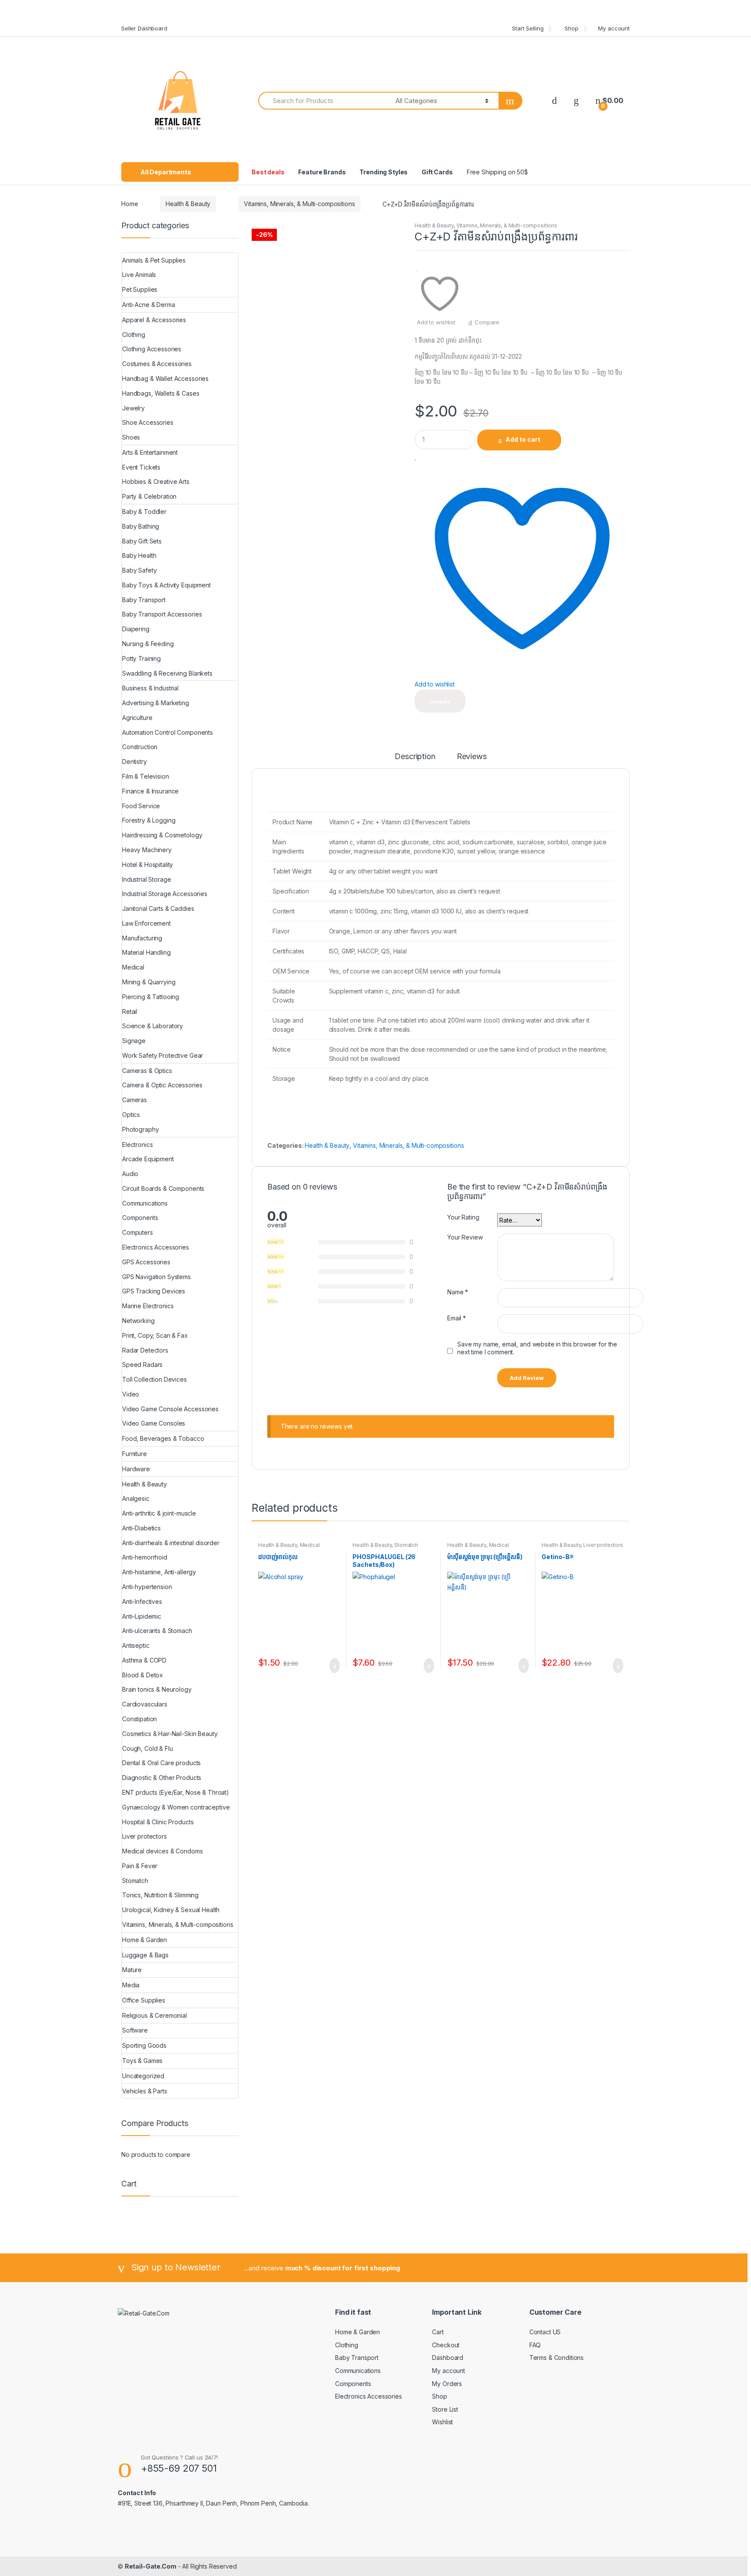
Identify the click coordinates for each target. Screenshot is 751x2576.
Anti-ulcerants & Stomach (157, 1631)
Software (135, 2030)
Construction (140, 747)
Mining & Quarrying (149, 982)
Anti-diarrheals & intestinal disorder (171, 1543)
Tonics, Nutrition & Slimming (160, 1895)
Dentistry (135, 761)
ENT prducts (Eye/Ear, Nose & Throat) (176, 1792)
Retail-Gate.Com (151, 2566)
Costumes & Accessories (157, 364)
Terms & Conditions (557, 2358)
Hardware (136, 1469)
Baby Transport (144, 600)
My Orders (447, 2384)
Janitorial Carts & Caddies (158, 908)
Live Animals (139, 275)
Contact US (545, 2332)
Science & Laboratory (153, 1026)
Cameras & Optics (147, 1071)
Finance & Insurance (150, 791)
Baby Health (139, 555)
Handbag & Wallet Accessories (165, 378)
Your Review (465, 1237)
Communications (145, 1203)
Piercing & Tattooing (151, 997)
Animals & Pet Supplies (154, 260)
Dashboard (448, 2358)
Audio (130, 1174)
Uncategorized (143, 2076)
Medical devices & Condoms (289, 1548)
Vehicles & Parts (145, 2091)
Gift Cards (437, 172)
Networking (138, 1321)
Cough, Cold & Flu (148, 1748)
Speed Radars (142, 1365)
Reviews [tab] (472, 757)
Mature (132, 1970)
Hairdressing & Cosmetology (162, 835)
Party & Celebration (149, 496)
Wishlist (442, 2422)
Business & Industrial (150, 688)
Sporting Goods (144, 2045)
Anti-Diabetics (141, 1528)
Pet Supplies (140, 289)
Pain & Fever (140, 1866)
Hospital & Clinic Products (158, 1822)
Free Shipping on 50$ (497, 172)
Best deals (268, 172)
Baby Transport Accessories (162, 614)
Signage (134, 1041)
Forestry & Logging (149, 820)
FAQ (535, 2345)
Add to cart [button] (332, 1666)
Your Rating (463, 1217)
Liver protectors (603, 1545)
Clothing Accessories (152, 349)
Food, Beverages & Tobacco (163, 1438)
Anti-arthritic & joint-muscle (159, 1513)
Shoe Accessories (148, 422)
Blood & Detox (143, 1675)
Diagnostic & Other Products (162, 1778)
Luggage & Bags (145, 1955)
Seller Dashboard (144, 28)
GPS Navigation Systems (156, 1277)
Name (458, 1292)
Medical (133, 967)
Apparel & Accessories (154, 320)
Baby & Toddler (144, 512)
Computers (138, 1232)
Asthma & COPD (144, 1660)
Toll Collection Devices (155, 1379)
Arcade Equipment (148, 1159)
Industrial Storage (146, 879)
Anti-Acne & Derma (149, 305)
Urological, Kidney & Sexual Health (171, 1910)
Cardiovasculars (145, 1704)
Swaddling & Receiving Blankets (167, 673)
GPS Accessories (146, 1262)
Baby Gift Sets (142, 541)
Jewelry (133, 408)
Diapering (136, 629)
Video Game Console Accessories (170, 1409)
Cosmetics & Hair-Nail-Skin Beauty (170, 1734)
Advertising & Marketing (156, 703)
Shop (571, 28)
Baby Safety (139, 570)
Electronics (137, 1145)
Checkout (446, 2345)
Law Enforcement (146, 923)
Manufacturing (142, 938)
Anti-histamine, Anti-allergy (159, 1572)
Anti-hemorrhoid (145, 1557)
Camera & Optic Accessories (162, 1085)
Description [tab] (415, 757)
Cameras (135, 1100)
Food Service (141, 806)
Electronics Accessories (156, 1247)
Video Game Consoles (154, 1423)
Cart (438, 2332)
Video (131, 1394)
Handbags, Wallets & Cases (161, 393)
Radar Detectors (145, 1350)
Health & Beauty (188, 204)
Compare (487, 322)
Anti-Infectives (142, 1601)
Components (140, 1218)
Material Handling (146, 952)
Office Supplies (144, 2000)
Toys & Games (142, 2061)
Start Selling (528, 28)
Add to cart (523, 439)
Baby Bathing (141, 526)
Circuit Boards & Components (163, 1188)
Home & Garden (145, 1940)
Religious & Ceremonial (155, 2015)
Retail (130, 1011)
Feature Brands (322, 172)
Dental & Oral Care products (161, 1763)
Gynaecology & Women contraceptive (176, 1807)
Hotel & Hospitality (148, 865)
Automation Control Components (168, 732)
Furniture (135, 1454)
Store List (445, 2409)
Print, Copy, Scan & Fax (155, 1335)
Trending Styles (384, 172)
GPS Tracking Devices (154, 1291)
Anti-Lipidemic (142, 1616)
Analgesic (136, 1498)
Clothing (134, 335)
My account (614, 28)
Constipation (140, 1719)
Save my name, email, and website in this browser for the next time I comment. (537, 1348)
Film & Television (146, 776)
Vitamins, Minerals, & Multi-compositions (299, 204)
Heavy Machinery (147, 850)
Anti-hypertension (147, 1587)
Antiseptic (136, 1645)
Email (457, 1318)
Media (131, 1985)
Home (130, 204)
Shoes (131, 437)
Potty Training (141, 658)
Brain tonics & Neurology (157, 1689)
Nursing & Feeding (148, 644)
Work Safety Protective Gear (163, 1055)
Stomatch (406, 1545)
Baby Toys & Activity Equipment (166, 585)
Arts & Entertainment (150, 452)
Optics (131, 1115)
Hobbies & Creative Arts (156, 482)
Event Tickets (141, 467)
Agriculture (137, 718)
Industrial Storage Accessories (165, 894)
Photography (140, 1129)
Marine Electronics (148, 1306)
